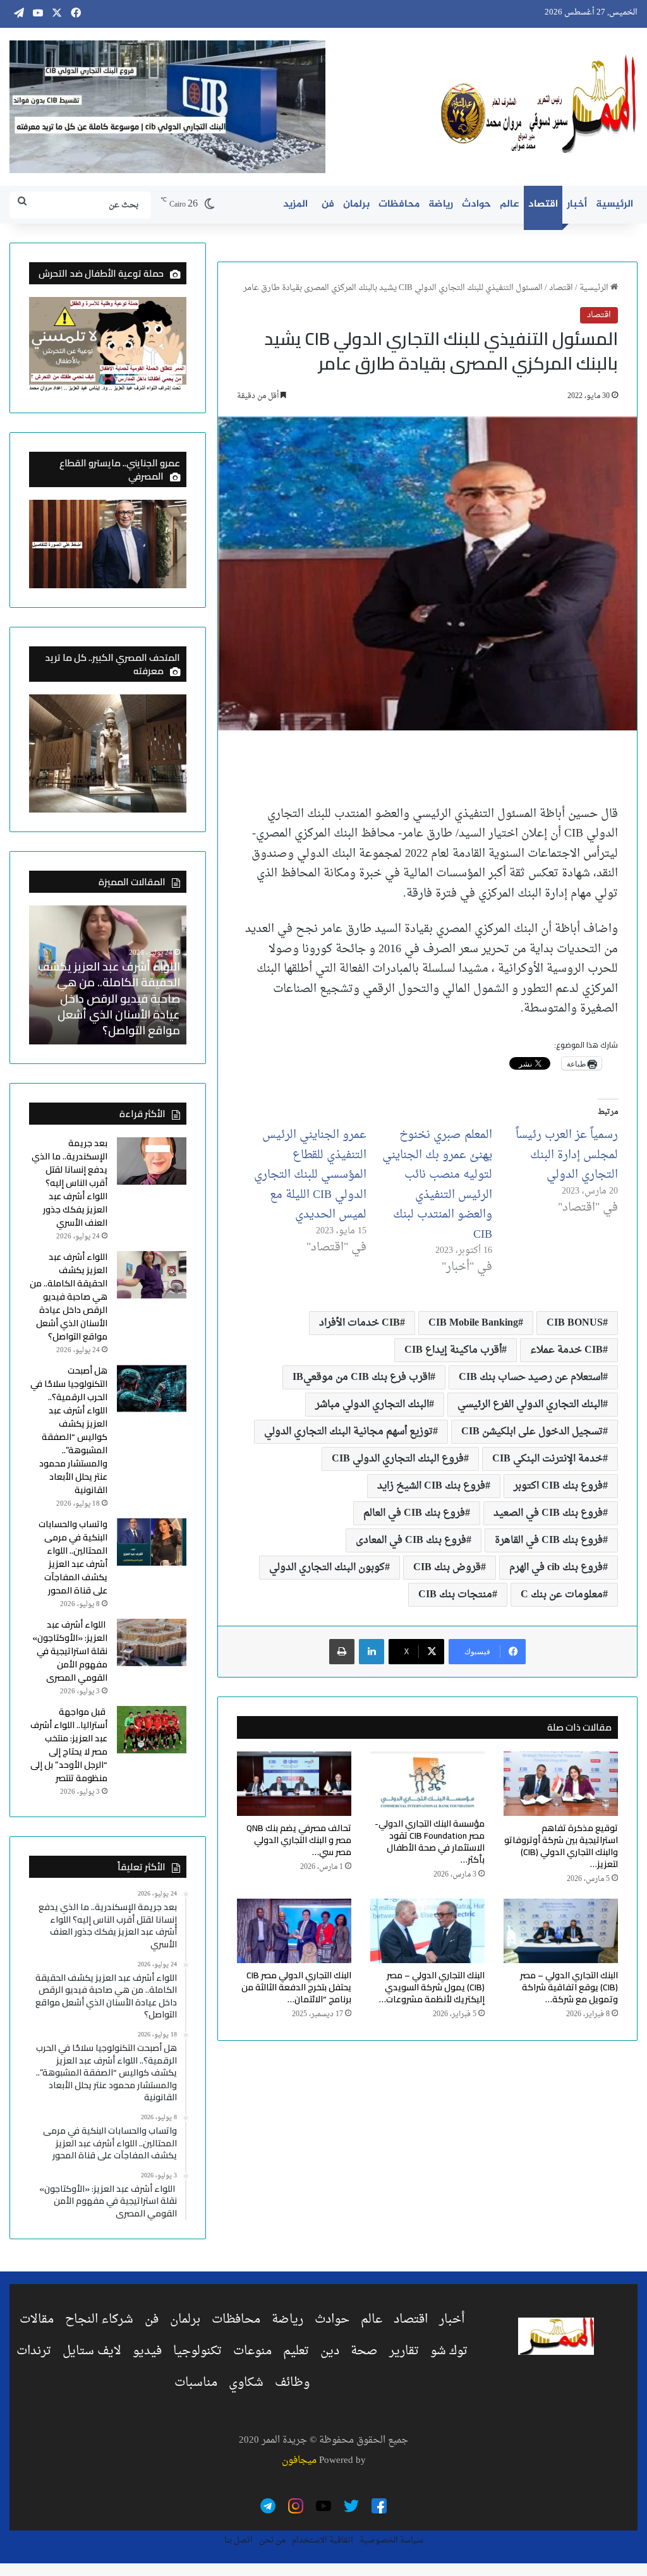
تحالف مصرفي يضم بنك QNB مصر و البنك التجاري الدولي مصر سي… (299, 1840)
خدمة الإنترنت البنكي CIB (547, 1459)
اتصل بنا (239, 2540)
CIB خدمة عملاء (566, 1350)
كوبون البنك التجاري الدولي (327, 1568)
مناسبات (196, 2383)
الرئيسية (614, 204)
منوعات (252, 2351)
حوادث (476, 204)
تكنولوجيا (197, 2351)
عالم (510, 204)
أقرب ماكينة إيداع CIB (453, 1350)
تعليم (296, 2351)
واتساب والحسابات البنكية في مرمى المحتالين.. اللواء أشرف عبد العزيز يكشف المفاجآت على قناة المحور (73, 1557)
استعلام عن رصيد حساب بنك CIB (531, 1377)
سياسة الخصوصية (391, 2540)
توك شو (449, 2351)
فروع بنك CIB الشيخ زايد (431, 1486)
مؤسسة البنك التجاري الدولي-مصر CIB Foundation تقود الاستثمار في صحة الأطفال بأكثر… (430, 1841)
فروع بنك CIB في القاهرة (549, 1540)
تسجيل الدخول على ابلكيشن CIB (532, 1432)
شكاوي (246, 2383)
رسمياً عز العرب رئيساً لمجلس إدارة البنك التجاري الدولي (567, 1155)
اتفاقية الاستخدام (323, 2540)
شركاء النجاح (99, 2319)
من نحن (272, 2540)
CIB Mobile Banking (473, 1323)
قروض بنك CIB (447, 1568)
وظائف (292, 2383)
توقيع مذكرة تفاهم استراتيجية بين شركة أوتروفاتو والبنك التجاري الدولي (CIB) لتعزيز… (561, 1846)
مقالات (37, 2319)
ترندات (34, 2351)
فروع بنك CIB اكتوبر (558, 1486)
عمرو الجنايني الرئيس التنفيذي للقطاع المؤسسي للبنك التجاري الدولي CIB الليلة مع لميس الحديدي (310, 1175)
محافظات (399, 204)
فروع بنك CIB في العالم (414, 1513)
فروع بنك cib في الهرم (556, 1568)
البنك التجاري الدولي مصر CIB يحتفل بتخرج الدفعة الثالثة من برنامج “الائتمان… (296, 1987)
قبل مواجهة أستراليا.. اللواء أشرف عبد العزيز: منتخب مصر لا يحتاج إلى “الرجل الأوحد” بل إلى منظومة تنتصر (69, 1745)
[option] (107, 975)
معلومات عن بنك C (562, 1595)
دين (330, 2351)
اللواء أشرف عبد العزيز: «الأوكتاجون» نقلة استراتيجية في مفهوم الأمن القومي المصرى (70, 1651)
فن (328, 204)
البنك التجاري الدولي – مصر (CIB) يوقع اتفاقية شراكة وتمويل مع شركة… (569, 1987)
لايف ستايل (92, 2351)
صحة (364, 2351)
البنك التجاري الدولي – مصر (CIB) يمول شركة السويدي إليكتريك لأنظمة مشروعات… (432, 1987)
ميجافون (299, 2461)
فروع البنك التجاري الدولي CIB (398, 1459)
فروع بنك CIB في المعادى (411, 1540)
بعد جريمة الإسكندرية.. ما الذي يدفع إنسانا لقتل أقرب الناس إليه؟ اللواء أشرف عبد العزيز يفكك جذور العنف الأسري (70, 1183)
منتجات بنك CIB (455, 1595)
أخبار (577, 204)
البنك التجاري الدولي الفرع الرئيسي (530, 1405)
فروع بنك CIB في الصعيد (548, 1513)
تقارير (404, 2351)
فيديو (147, 2351)
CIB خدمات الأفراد (360, 1323)
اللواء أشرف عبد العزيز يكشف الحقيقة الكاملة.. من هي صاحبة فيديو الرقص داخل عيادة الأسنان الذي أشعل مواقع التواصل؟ (109, 998)
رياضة (441, 204)
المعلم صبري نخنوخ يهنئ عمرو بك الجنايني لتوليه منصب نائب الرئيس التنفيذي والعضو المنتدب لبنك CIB (437, 1185)
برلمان (356, 204)
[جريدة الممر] (539, 105)
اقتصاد (543, 204)
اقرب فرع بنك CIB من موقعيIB (361, 1377)
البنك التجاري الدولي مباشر (372, 1405)
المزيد (295, 204)
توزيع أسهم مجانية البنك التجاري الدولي (348, 1432)
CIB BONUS (575, 1323)
